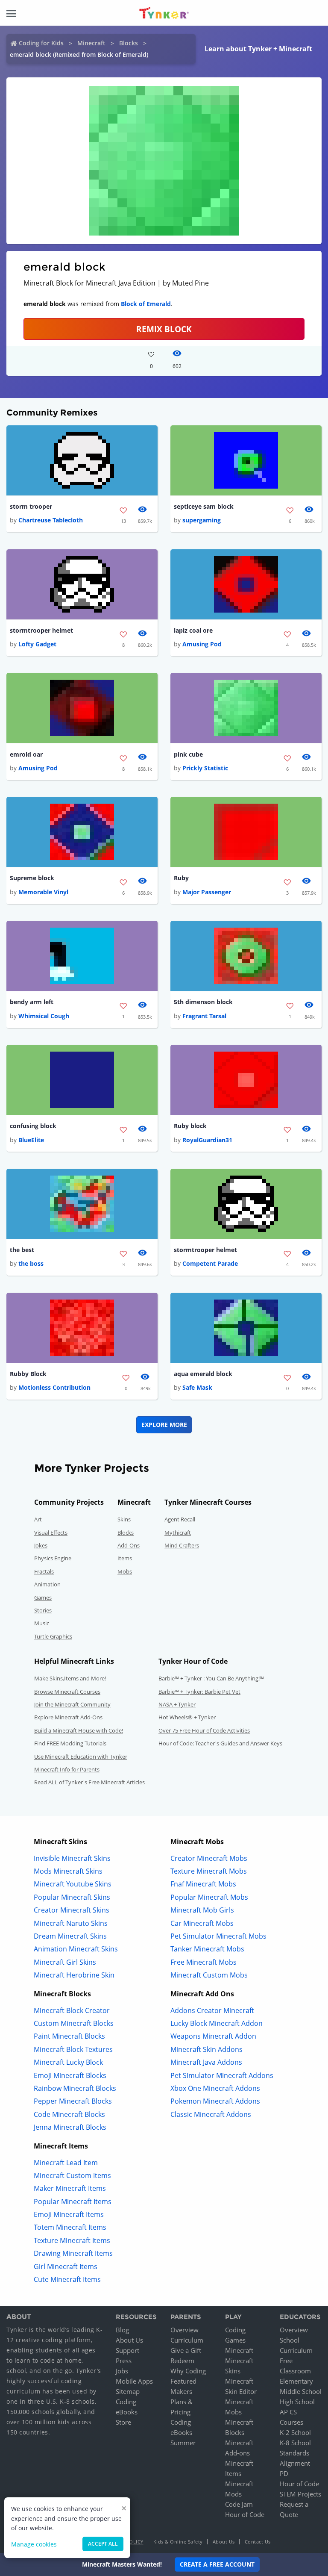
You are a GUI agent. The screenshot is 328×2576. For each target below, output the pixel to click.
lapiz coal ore (193, 630)
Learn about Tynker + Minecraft (258, 49)
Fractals (44, 1571)
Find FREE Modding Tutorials (70, 1743)
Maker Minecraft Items (70, 2188)
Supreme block (32, 878)
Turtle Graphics (53, 1636)
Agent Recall (180, 1519)
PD (284, 2473)
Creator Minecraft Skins (72, 1910)
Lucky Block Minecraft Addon (217, 2023)
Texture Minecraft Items (72, 2240)
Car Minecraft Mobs (202, 1923)
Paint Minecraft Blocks (69, 2036)
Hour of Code (245, 2514)
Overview (184, 2330)
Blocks (129, 43)
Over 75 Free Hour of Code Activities (204, 1730)
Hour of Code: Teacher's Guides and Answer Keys (220, 1743)
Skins (124, 1519)
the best (22, 1250)
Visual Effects (51, 1533)
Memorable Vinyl (43, 892)
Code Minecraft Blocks (69, 2114)
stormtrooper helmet (41, 630)
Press (124, 2361)
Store (123, 2422)
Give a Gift (186, 2350)
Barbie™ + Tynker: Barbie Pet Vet (199, 1692)
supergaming (202, 520)
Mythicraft (178, 1533)
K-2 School (295, 2432)
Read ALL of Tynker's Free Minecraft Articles (89, 1782)
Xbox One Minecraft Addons (215, 2088)
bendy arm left (32, 1002)
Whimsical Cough (44, 1016)
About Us (129, 2340)
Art (38, 1519)
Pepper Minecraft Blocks (73, 2101)
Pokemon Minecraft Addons (215, 2101)
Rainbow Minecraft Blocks (75, 2088)
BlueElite (31, 1140)
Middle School (301, 2391)
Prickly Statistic (205, 768)
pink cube (188, 754)
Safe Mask (197, 1387)
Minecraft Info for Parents (67, 1769)
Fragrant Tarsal (204, 1016)
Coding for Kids (41, 43)
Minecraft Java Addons (206, 2062)
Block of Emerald (146, 304)
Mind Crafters (182, 1545)
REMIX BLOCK (164, 329)
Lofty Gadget (37, 644)
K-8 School (295, 2443)
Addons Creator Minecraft (212, 2010)
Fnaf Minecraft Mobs (203, 1884)
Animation (47, 1584)
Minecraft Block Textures (73, 2049)
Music (42, 1623)
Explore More (164, 1425)
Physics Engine (53, 1558)
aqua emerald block (203, 1374)
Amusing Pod (202, 644)
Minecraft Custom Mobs (209, 1975)
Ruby (181, 878)
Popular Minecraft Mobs (209, 1897)
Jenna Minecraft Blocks (70, 2127)
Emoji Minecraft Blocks (70, 2075)
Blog (122, 2330)
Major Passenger (207, 892)
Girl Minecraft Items (66, 2267)
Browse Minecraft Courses (67, 1692)
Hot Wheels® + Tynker (187, 1717)
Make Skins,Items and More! (70, 1678)
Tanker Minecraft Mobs (207, 1949)
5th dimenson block (203, 1002)
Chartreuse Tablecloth (51, 520)
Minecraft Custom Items (72, 2175)
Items (125, 1558)
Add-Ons (129, 1545)
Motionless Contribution (54, 1387)
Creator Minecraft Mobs (209, 1858)
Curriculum (187, 2340)
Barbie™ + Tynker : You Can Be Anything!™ (211, 1678)
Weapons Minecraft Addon (213, 2036)
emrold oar (26, 754)
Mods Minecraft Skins (68, 1871)
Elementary (296, 2381)
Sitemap (128, 2391)
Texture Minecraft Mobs (209, 1871)
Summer (183, 2443)
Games (43, 1597)
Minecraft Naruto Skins (71, 1923)
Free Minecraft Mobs (204, 1962)
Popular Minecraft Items (73, 2202)
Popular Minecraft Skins (72, 1897)
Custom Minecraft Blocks (74, 2023)
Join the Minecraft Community (72, 1704)
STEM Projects (300, 2494)
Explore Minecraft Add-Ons (68, 1717)
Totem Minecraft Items (70, 2227)
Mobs (125, 1571)
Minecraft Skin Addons (206, 2049)
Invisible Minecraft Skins (72, 1858)
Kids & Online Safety (178, 2542)
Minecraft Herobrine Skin (74, 1975)
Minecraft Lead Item (66, 2163)
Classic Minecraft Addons (211, 2114)
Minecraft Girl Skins (65, 1962)
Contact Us (258, 2542)
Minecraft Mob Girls (202, 1910)
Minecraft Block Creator (72, 2010)
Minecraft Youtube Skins (73, 1884)
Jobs (122, 2371)
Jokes (41, 1545)
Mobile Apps (134, 2381)
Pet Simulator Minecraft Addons (222, 2075)
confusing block (33, 1126)
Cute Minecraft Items (67, 2279)
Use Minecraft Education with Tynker (81, 1757)
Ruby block (190, 1126)
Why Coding (188, 2371)
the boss (31, 1263)
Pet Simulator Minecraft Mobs (218, 1936)
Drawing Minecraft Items (73, 2253)
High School (297, 2402)
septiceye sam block (204, 506)
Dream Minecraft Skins (70, 1936)
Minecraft (91, 43)
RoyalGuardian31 (207, 1140)
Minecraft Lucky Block (68, 2062)
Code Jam (239, 2504)
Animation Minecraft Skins (76, 1949)
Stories (43, 1610)
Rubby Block (28, 1374)
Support (127, 2350)
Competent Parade (210, 1263)
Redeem (182, 2361)
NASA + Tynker (177, 1704)
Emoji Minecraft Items (69, 2214)
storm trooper (31, 506)
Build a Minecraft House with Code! (79, 1730)
